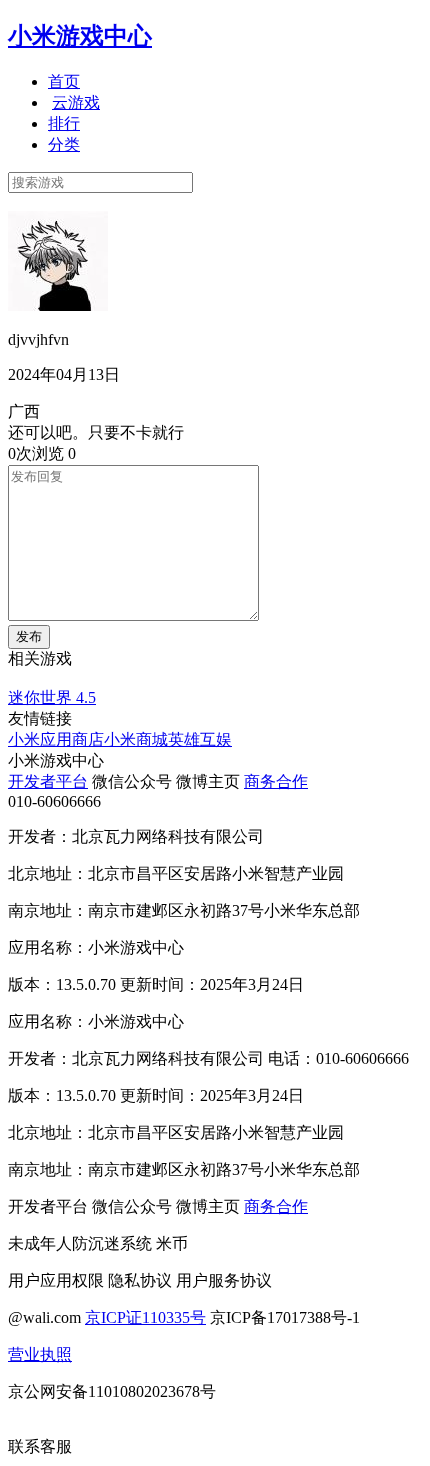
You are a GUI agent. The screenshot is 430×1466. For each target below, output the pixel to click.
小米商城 (136, 739)
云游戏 (76, 102)
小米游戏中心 (80, 36)
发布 (29, 636)
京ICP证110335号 (145, 1317)
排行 (64, 123)
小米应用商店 (56, 739)
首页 (64, 81)
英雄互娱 (200, 739)
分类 (64, 144)
